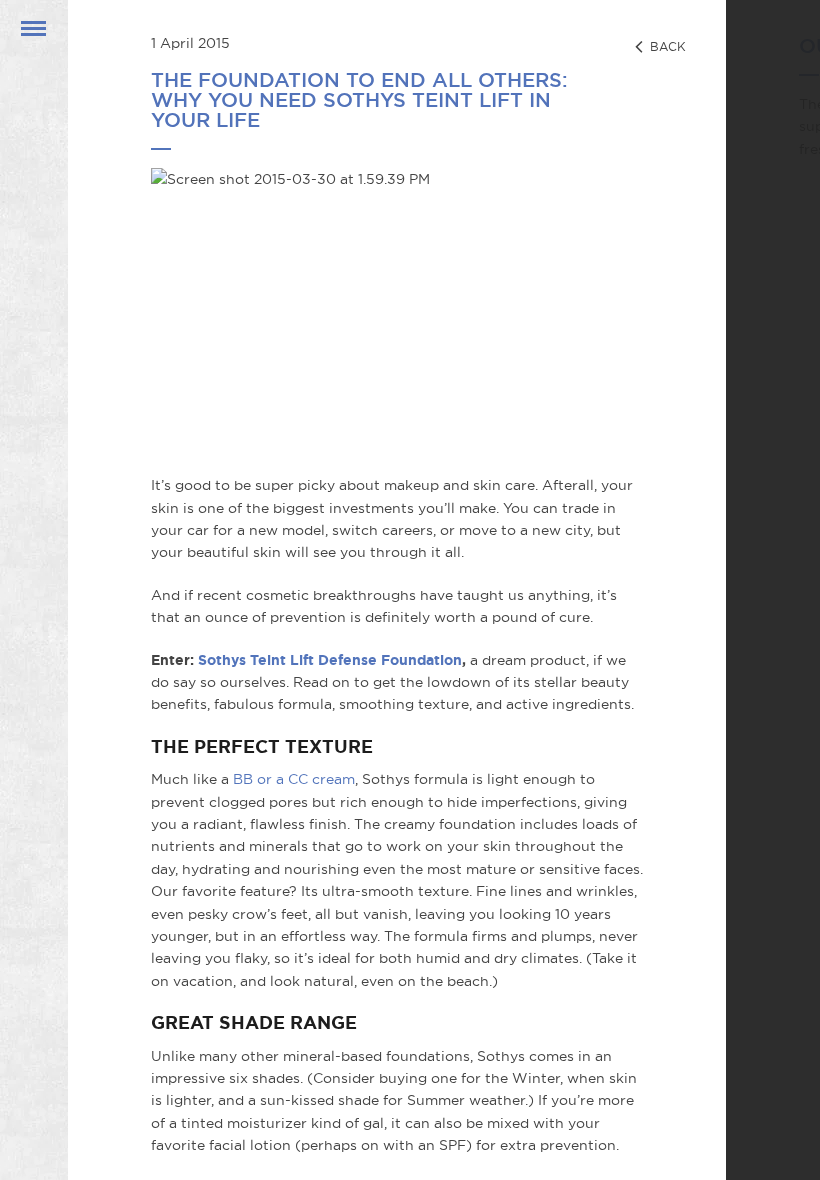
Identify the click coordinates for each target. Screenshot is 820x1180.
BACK (666, 46)
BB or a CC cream (294, 779)
